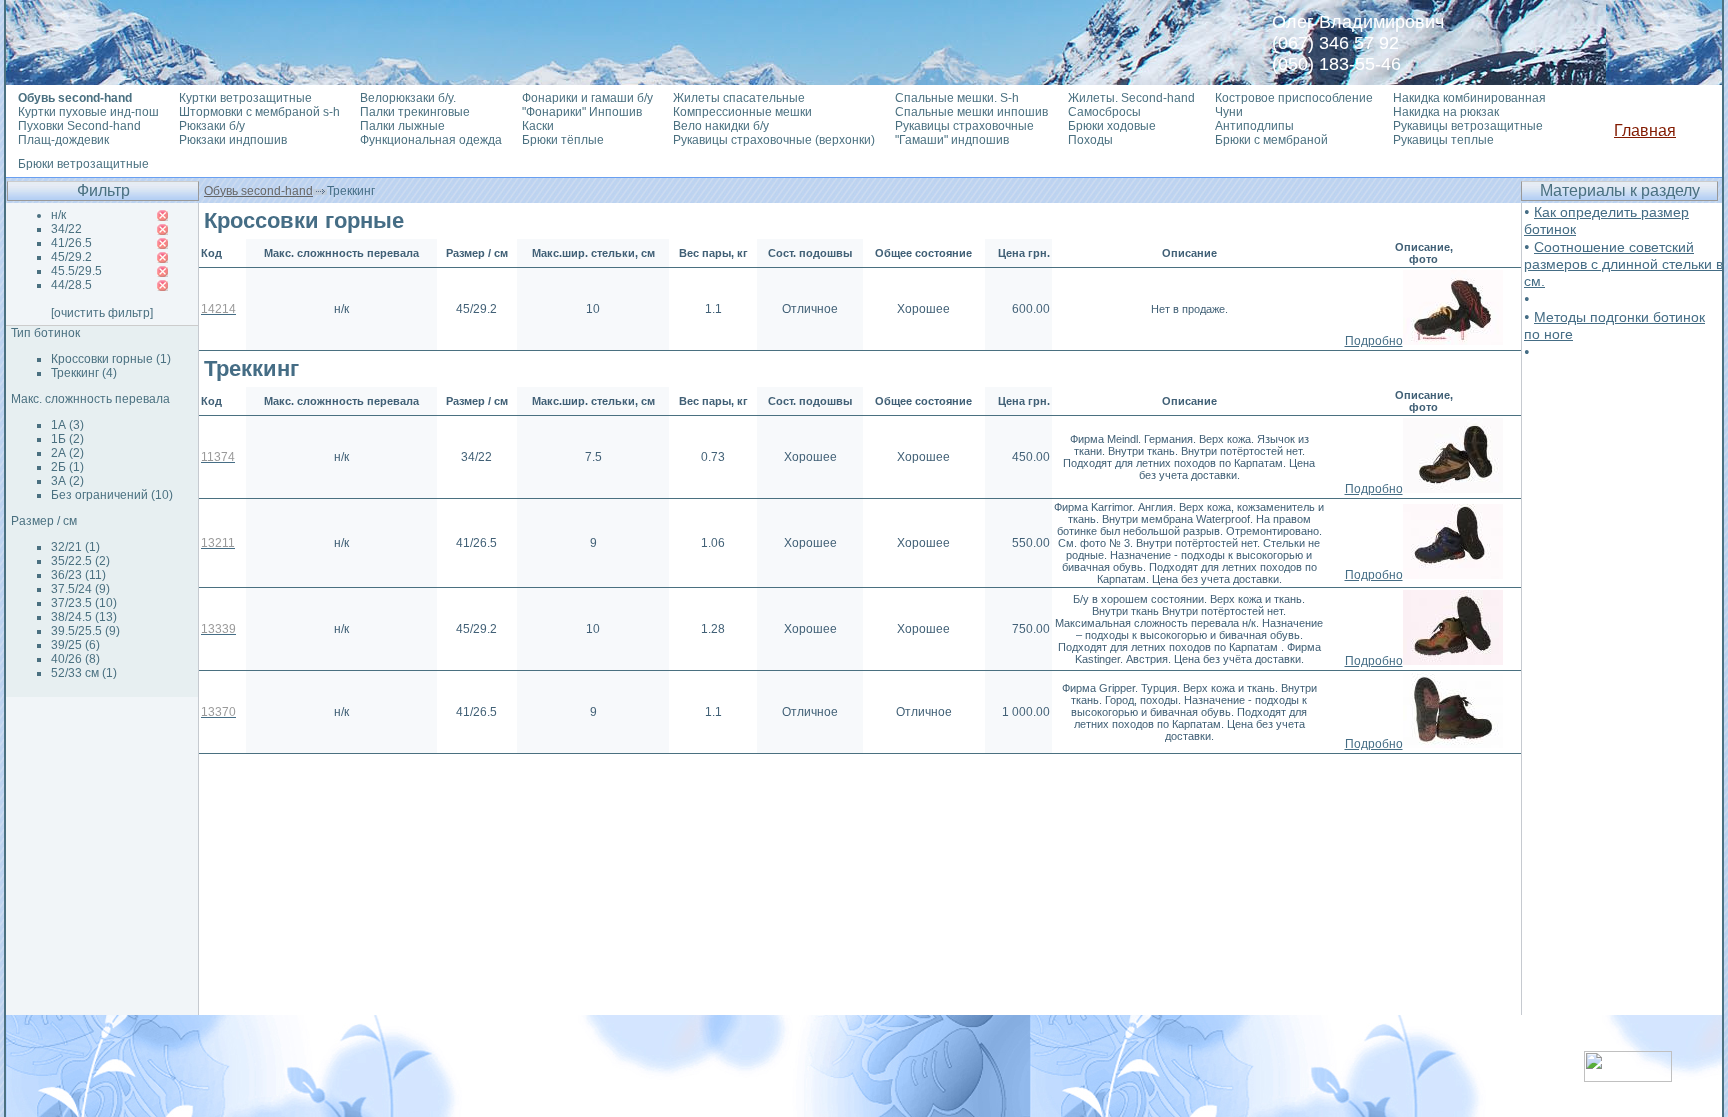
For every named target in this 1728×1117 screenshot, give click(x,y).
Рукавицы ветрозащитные (1468, 126)
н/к (58, 215)
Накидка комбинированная (1469, 98)
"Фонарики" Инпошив (582, 112)
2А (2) (67, 453)
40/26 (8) (75, 659)
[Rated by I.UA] (1628, 1076)
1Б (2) (67, 439)
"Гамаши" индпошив (952, 140)
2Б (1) (67, 467)
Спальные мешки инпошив (971, 112)
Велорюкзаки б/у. (408, 98)
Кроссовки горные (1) (111, 359)
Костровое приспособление (1294, 98)
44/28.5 (71, 285)
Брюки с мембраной (1271, 140)
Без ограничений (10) (112, 495)
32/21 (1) (75, 547)
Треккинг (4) (84, 373)
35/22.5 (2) (80, 561)
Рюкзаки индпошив (233, 140)
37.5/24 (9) (80, 589)
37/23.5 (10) (84, 603)
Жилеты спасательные (739, 98)
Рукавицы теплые (1443, 140)
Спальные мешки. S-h (957, 98)
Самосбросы (1104, 112)
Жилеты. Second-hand (1131, 98)
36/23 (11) (78, 575)
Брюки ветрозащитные (83, 164)
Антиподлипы (1254, 126)
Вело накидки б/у (721, 126)
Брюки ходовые (1112, 126)
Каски (538, 126)
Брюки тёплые (563, 140)
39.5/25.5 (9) (85, 631)
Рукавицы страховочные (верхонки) (774, 140)
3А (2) (67, 481)
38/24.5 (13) (84, 617)
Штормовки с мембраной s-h (259, 112)
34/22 (66, 229)
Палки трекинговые (415, 112)
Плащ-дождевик (63, 140)
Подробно (1374, 341)
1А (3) (67, 425)
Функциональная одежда (431, 140)
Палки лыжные (402, 126)
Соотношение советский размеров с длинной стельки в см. (1623, 264)
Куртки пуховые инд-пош (88, 112)
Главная (1645, 130)
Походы (1090, 140)
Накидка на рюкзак (1446, 112)
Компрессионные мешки (742, 112)
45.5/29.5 (76, 271)
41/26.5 (71, 243)
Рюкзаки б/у (212, 126)
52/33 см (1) (84, 673)
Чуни (1229, 112)
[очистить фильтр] (102, 313)
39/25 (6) (75, 645)
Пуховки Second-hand (79, 126)
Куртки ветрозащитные (245, 98)
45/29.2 (71, 257)
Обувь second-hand (258, 191)
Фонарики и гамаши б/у (587, 98)
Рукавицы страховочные (964, 126)
